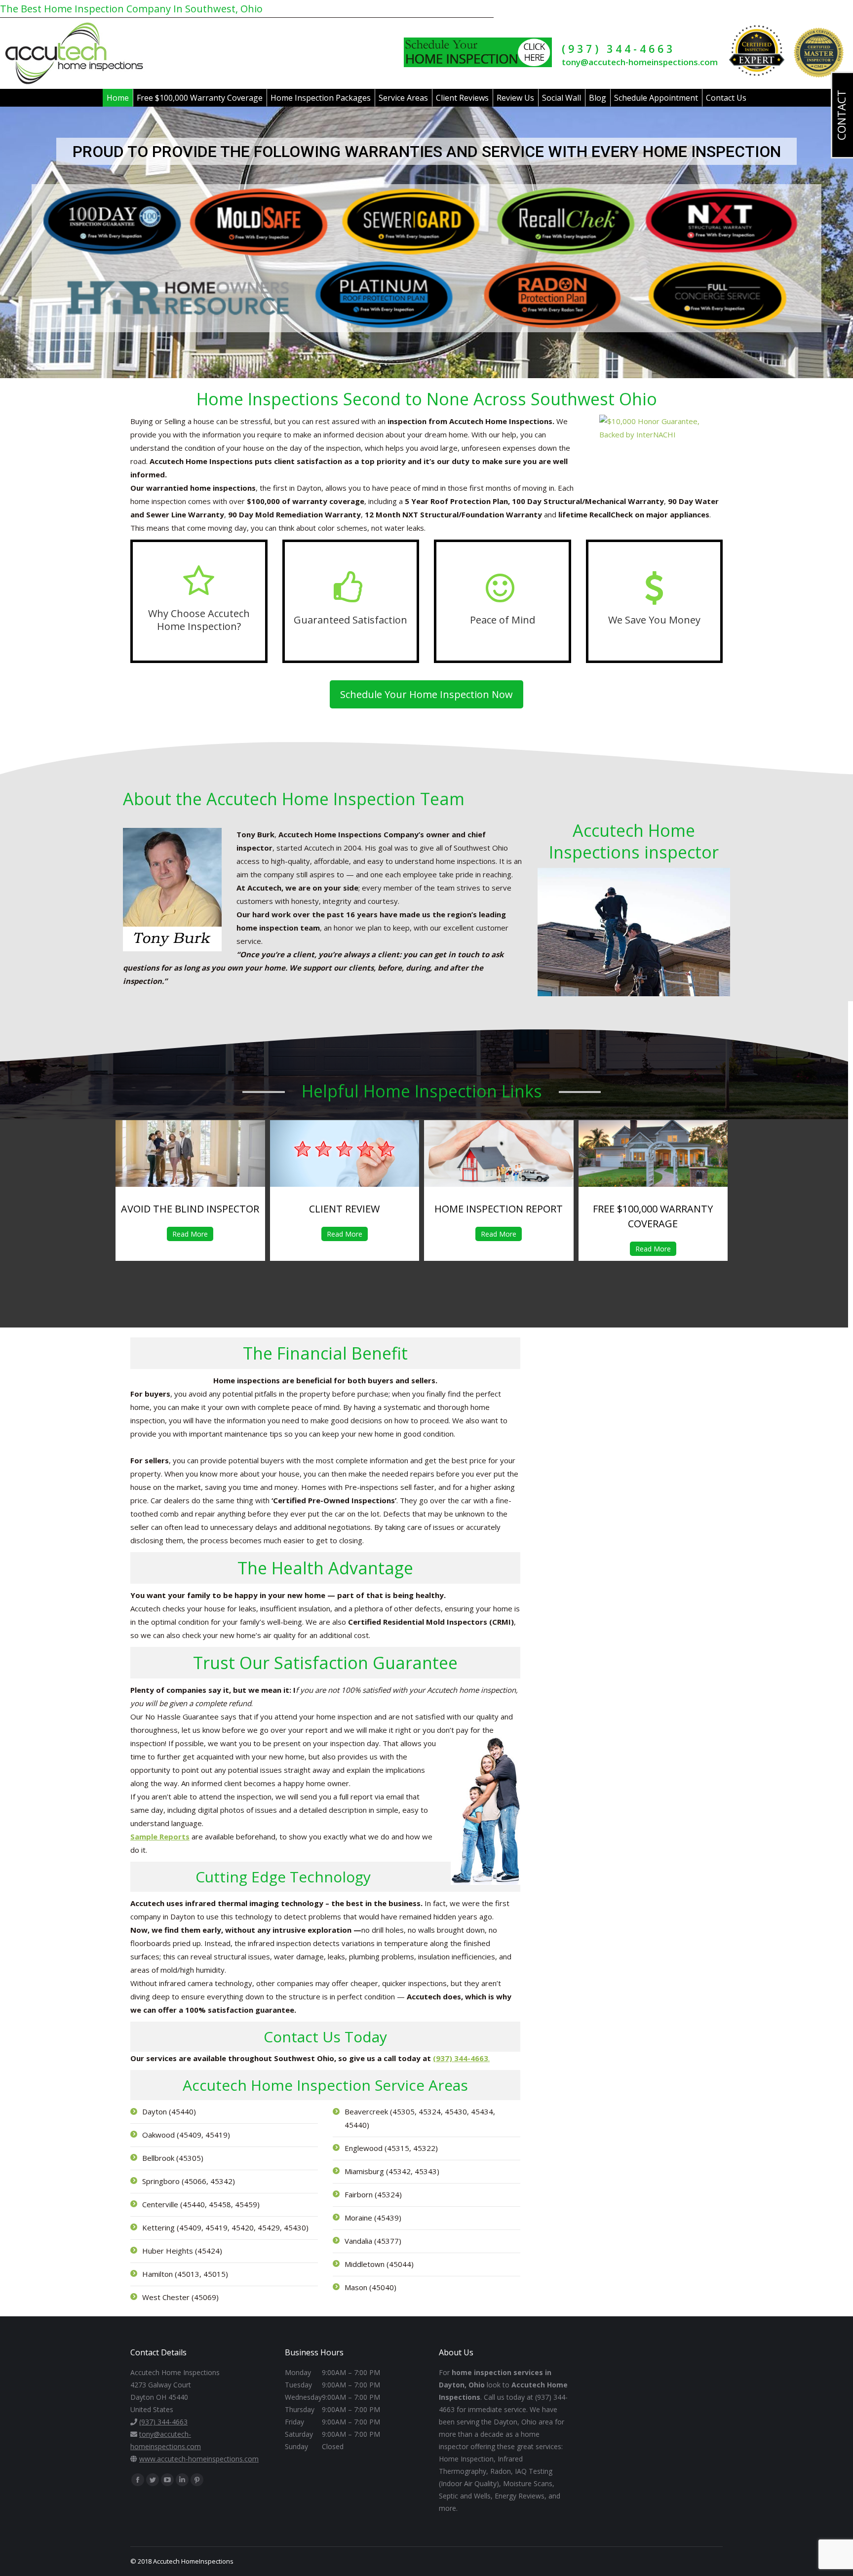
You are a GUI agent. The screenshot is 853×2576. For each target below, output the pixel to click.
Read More (190, 1234)
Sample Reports (160, 1836)
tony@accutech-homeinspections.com (640, 62)
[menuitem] (118, 98)
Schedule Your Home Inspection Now (426, 694)
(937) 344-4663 (619, 49)
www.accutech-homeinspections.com (199, 2459)
